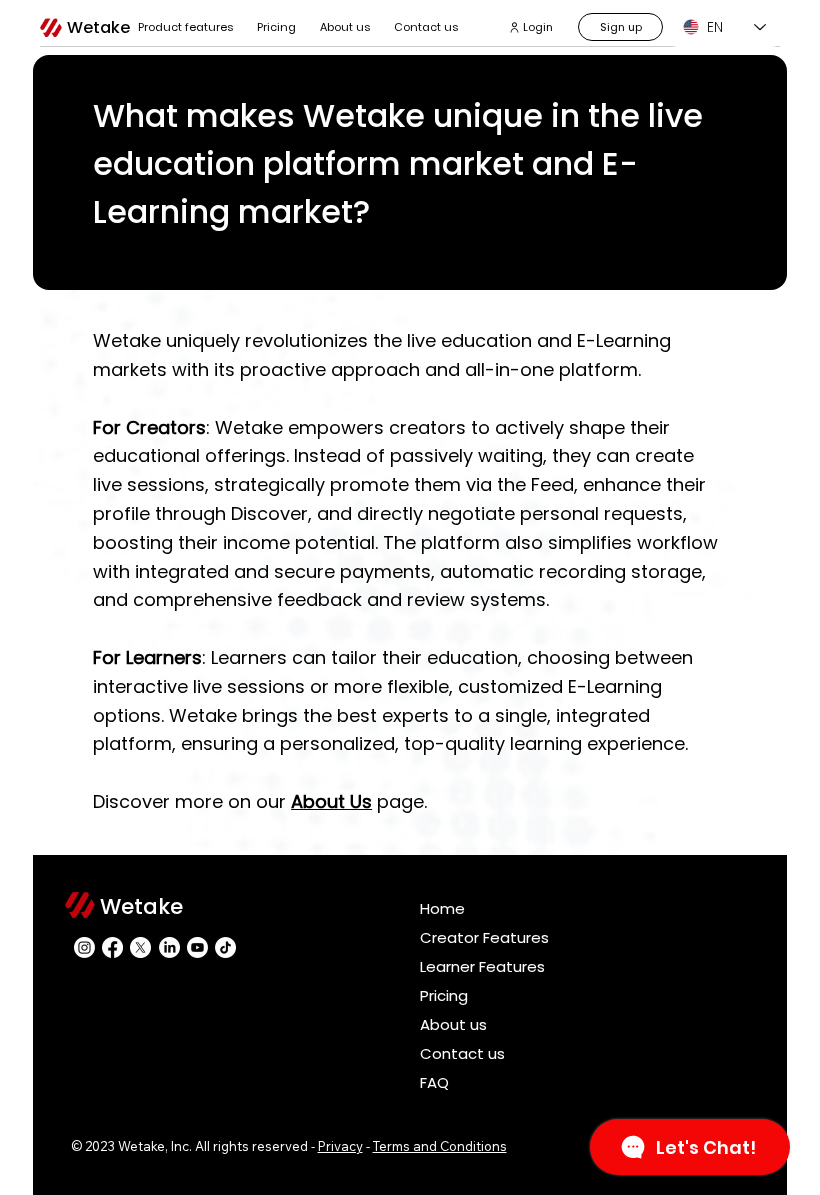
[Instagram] (84, 947)
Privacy (340, 1146)
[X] (140, 947)
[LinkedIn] (169, 947)
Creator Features (484, 937)
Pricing (444, 995)
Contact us (462, 1053)
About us (453, 1024)
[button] (185, 27)
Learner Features (482, 966)
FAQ (434, 1082)
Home (442, 908)
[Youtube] (197, 947)
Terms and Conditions (440, 1146)
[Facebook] (112, 947)
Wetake (98, 27)
